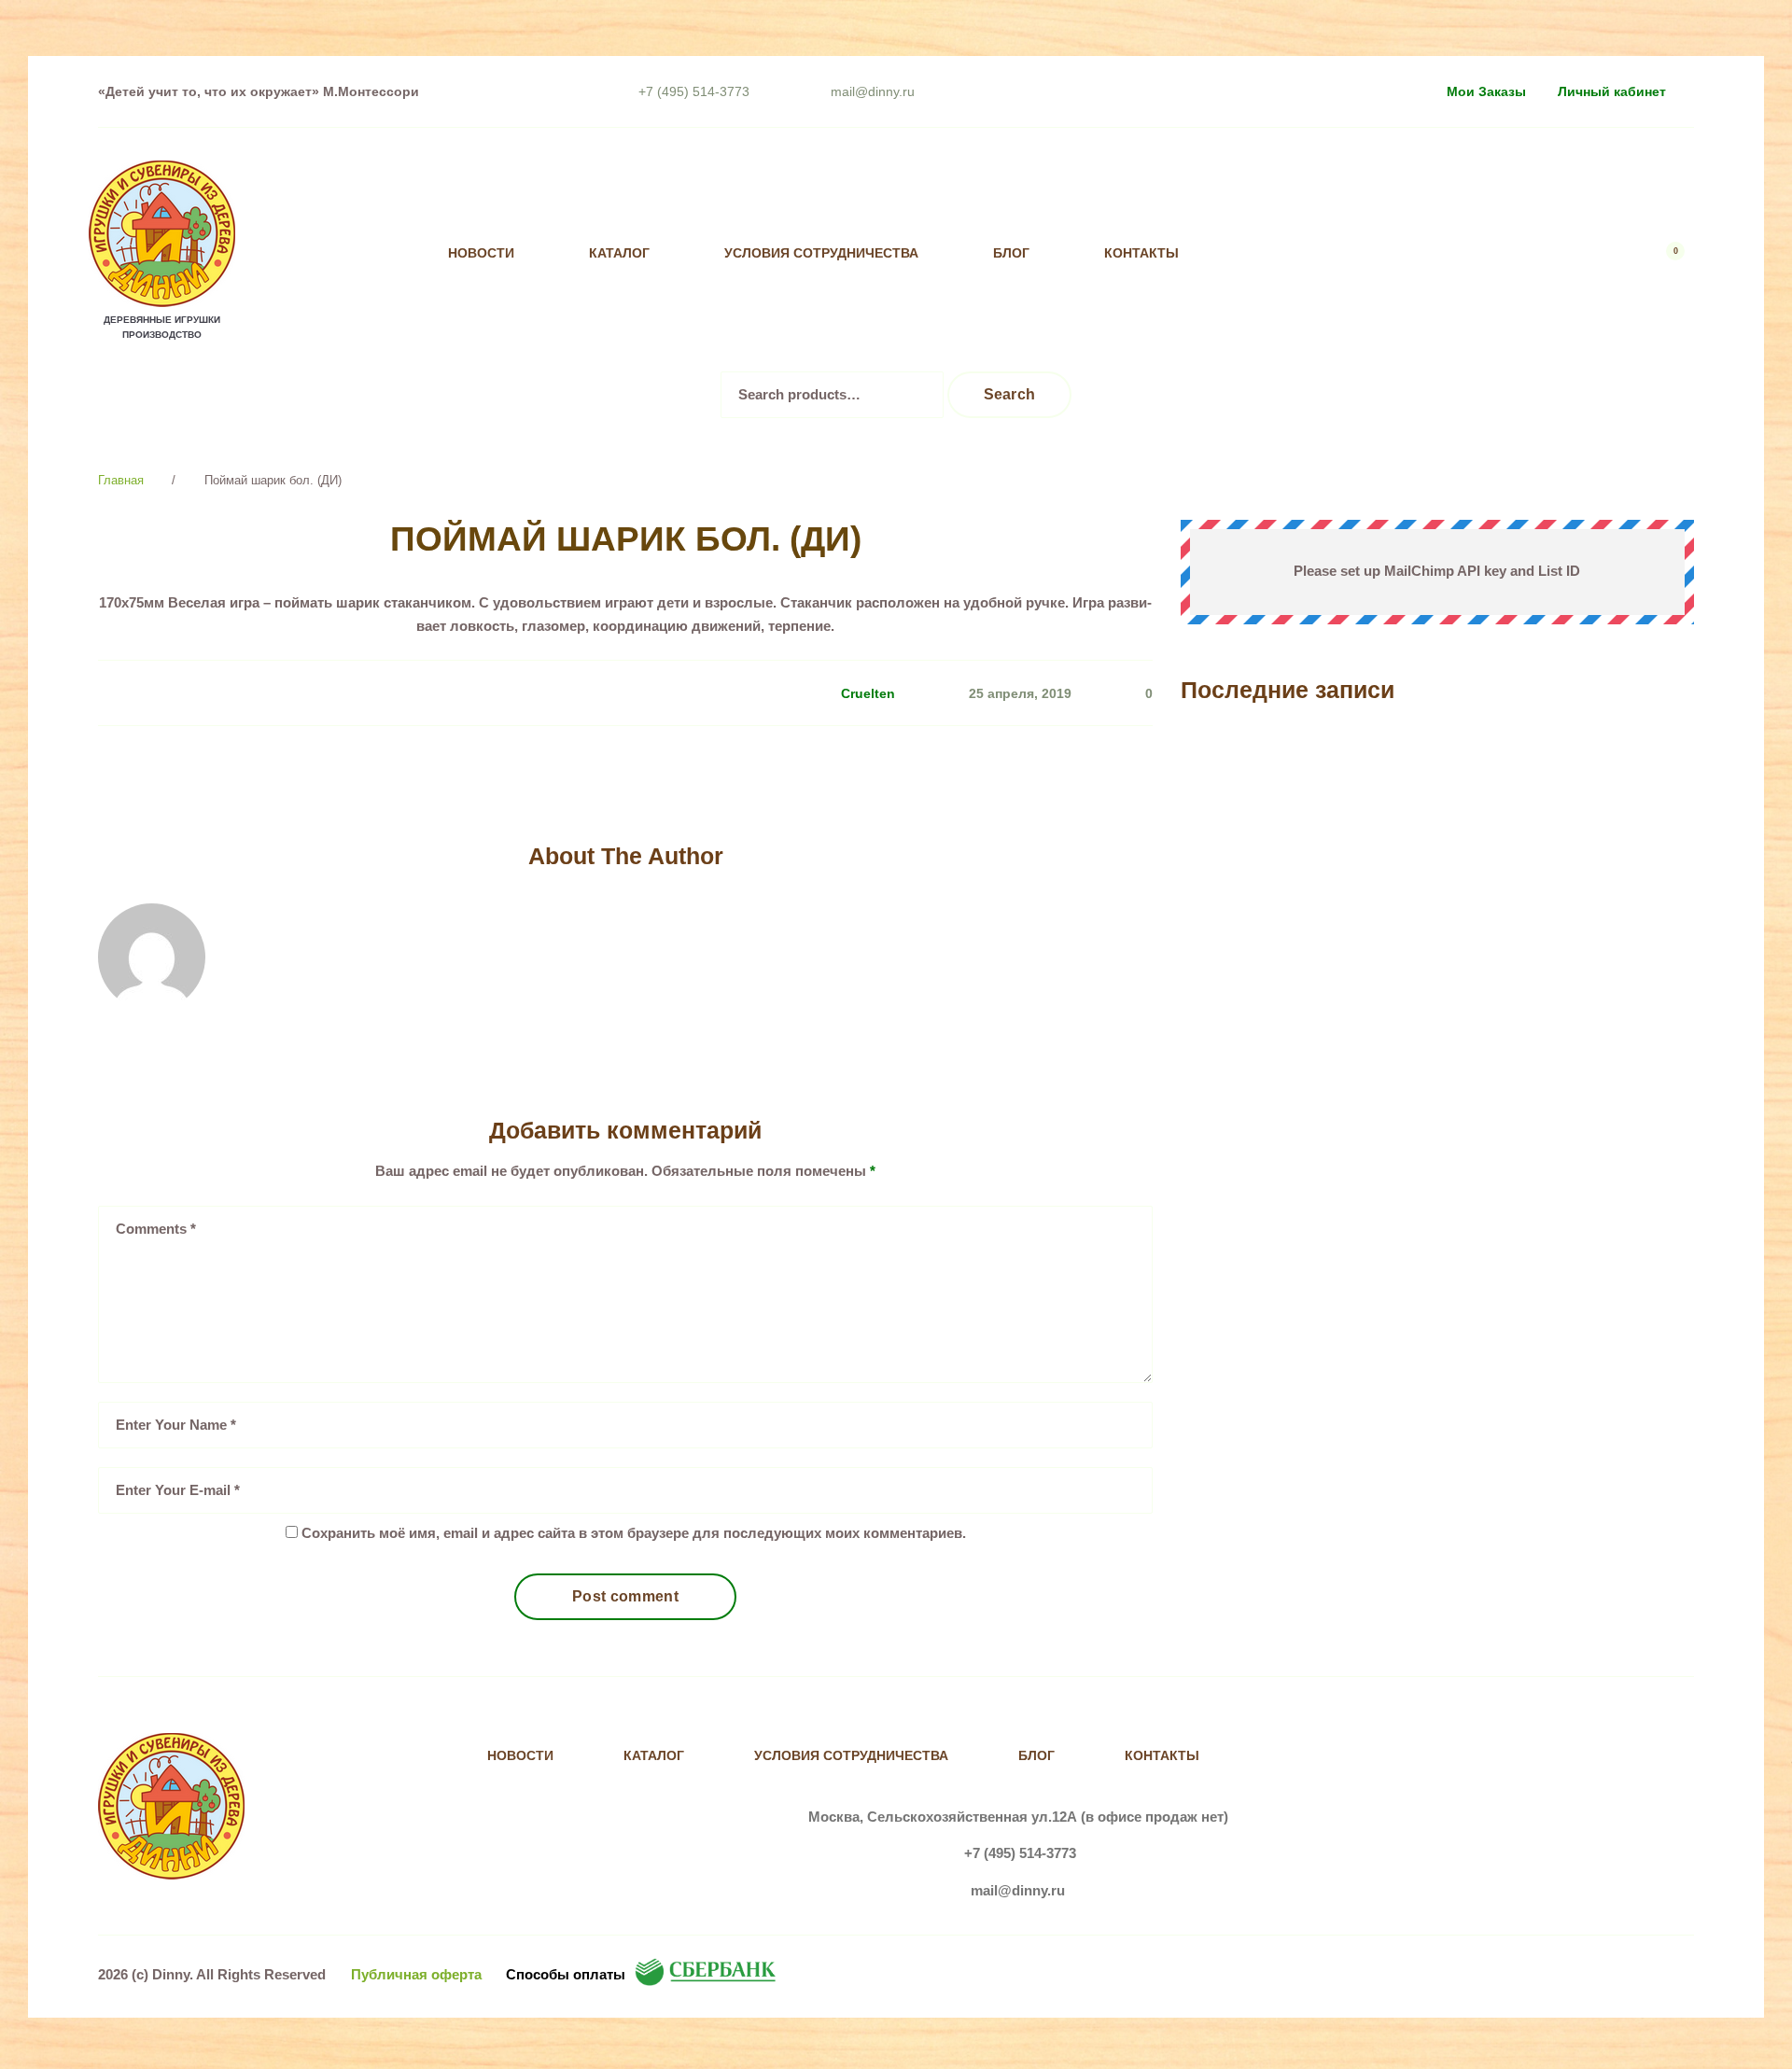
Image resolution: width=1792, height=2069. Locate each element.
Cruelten (868, 693)
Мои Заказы (1486, 91)
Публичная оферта (416, 1974)
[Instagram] (1349, 253)
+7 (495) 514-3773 (694, 91)
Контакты (1141, 253)
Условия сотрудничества (821, 253)
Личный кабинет (1612, 91)
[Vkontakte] (1311, 253)
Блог (1011, 253)
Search (1010, 394)
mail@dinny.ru (873, 91)
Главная (121, 480)
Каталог (619, 253)
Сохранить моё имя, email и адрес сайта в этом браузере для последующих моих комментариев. (634, 1533)
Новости (481, 253)
